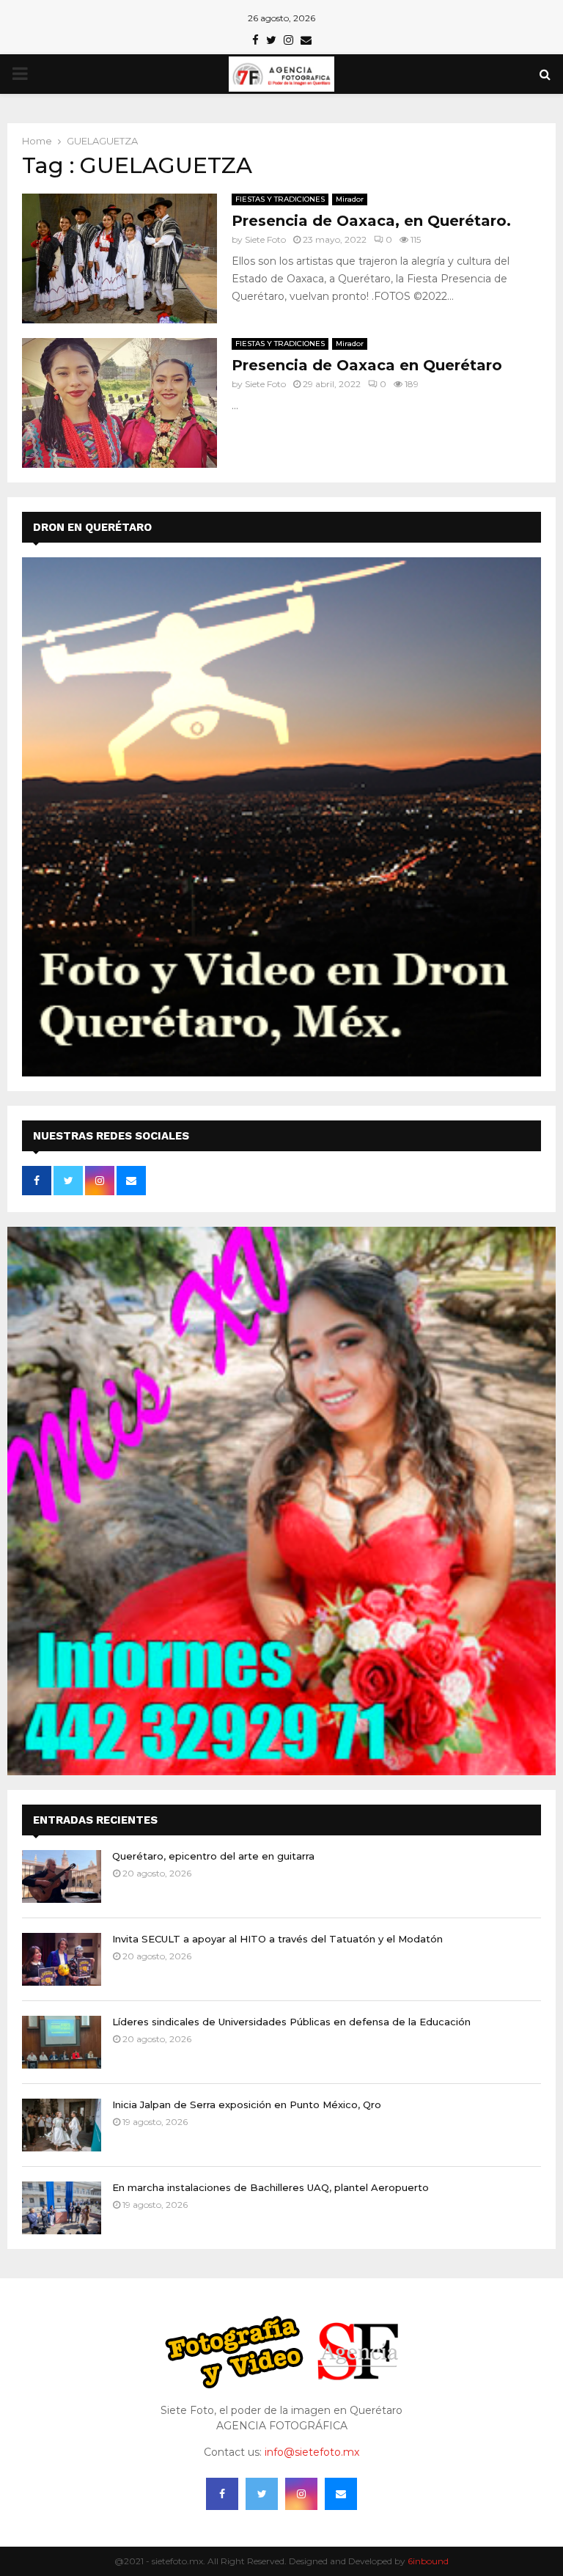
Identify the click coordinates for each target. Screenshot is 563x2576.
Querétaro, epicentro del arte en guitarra (213, 1856)
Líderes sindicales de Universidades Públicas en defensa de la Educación (291, 2022)
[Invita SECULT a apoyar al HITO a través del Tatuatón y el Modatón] (62, 1959)
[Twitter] (262, 2494)
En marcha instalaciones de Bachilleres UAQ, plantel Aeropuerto (271, 2187)
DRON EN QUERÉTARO (92, 527)
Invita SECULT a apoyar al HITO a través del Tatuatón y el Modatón (277, 1939)
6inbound (428, 2561)
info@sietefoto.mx (312, 2452)
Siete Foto (265, 239)
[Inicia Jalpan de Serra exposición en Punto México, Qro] (62, 2125)
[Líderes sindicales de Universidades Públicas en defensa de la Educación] (62, 2042)
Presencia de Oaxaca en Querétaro (367, 365)
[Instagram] (301, 2494)
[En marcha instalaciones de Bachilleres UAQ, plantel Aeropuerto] (62, 2208)
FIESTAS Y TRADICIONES (280, 199)
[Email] (341, 2494)
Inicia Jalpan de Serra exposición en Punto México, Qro (247, 2105)
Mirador (350, 199)
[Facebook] (222, 2494)
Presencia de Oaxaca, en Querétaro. (371, 221)
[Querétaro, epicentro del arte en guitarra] (62, 1876)
